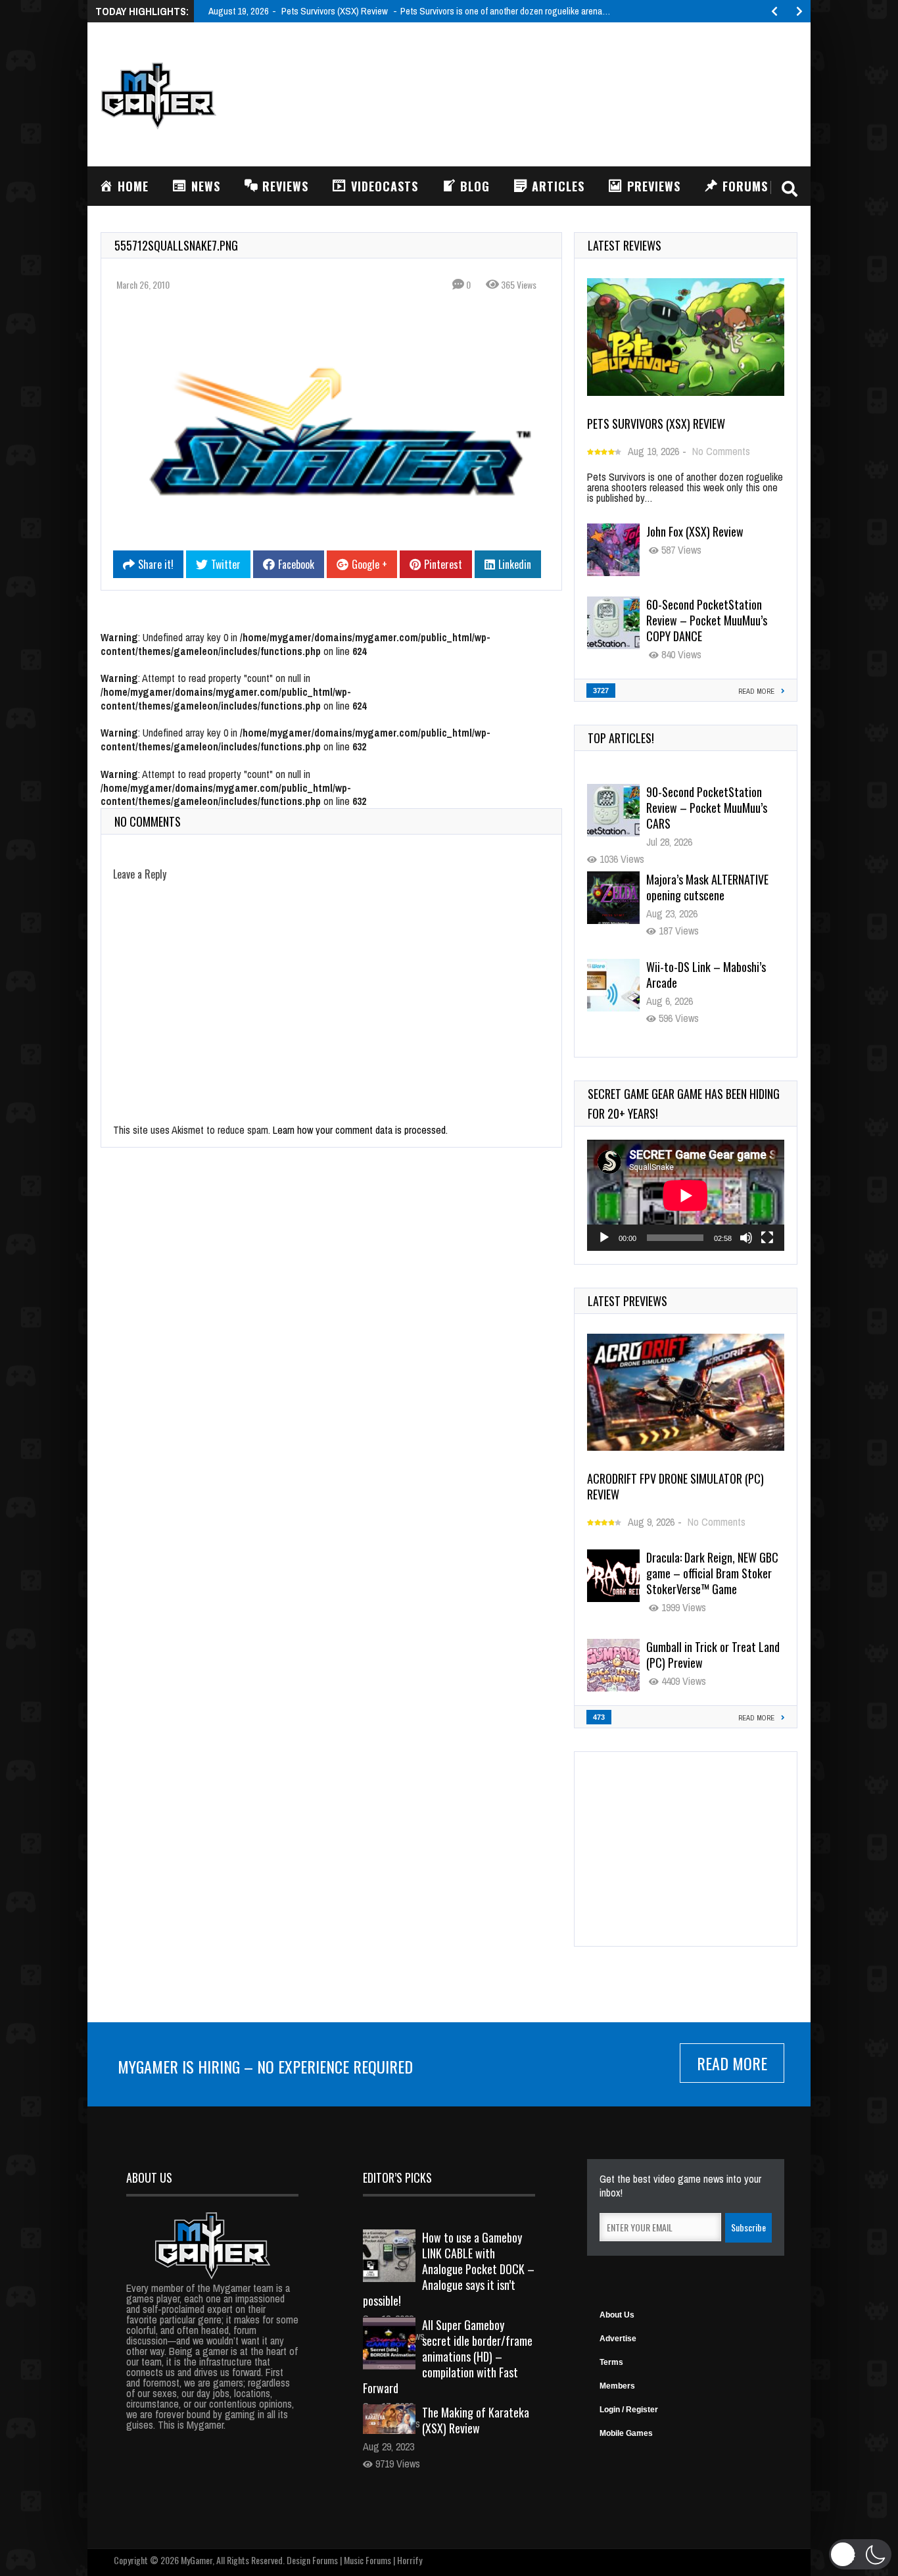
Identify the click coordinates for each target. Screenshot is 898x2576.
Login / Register (629, 2410)
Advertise (618, 2339)
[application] (686, 1195)
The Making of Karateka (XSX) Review (476, 2420)
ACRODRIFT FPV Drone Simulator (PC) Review (675, 1486)
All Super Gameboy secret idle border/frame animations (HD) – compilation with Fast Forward (448, 2356)
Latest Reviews (625, 245)
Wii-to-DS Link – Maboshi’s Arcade (706, 887)
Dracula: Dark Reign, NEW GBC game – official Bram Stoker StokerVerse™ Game (712, 1573)
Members (617, 2386)
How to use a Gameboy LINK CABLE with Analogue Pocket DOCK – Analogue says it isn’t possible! (449, 2269)
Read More (732, 2063)
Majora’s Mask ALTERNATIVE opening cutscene (707, 800)
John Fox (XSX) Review (695, 531)
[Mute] (746, 1238)
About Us (617, 2315)
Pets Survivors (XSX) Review (656, 424)
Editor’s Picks (397, 2177)
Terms (611, 2362)
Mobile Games (626, 2433)
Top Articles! (621, 738)
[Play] (604, 1238)
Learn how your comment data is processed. (360, 1130)
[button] (860, 2554)
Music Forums (367, 2560)
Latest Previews (627, 1301)
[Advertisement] (558, 93)
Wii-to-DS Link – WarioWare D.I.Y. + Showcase (708, 975)
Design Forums (312, 2560)
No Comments (721, 451)
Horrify (410, 2560)
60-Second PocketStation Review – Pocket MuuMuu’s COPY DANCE (707, 620)
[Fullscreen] (767, 1238)
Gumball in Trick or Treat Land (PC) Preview (713, 1655)
